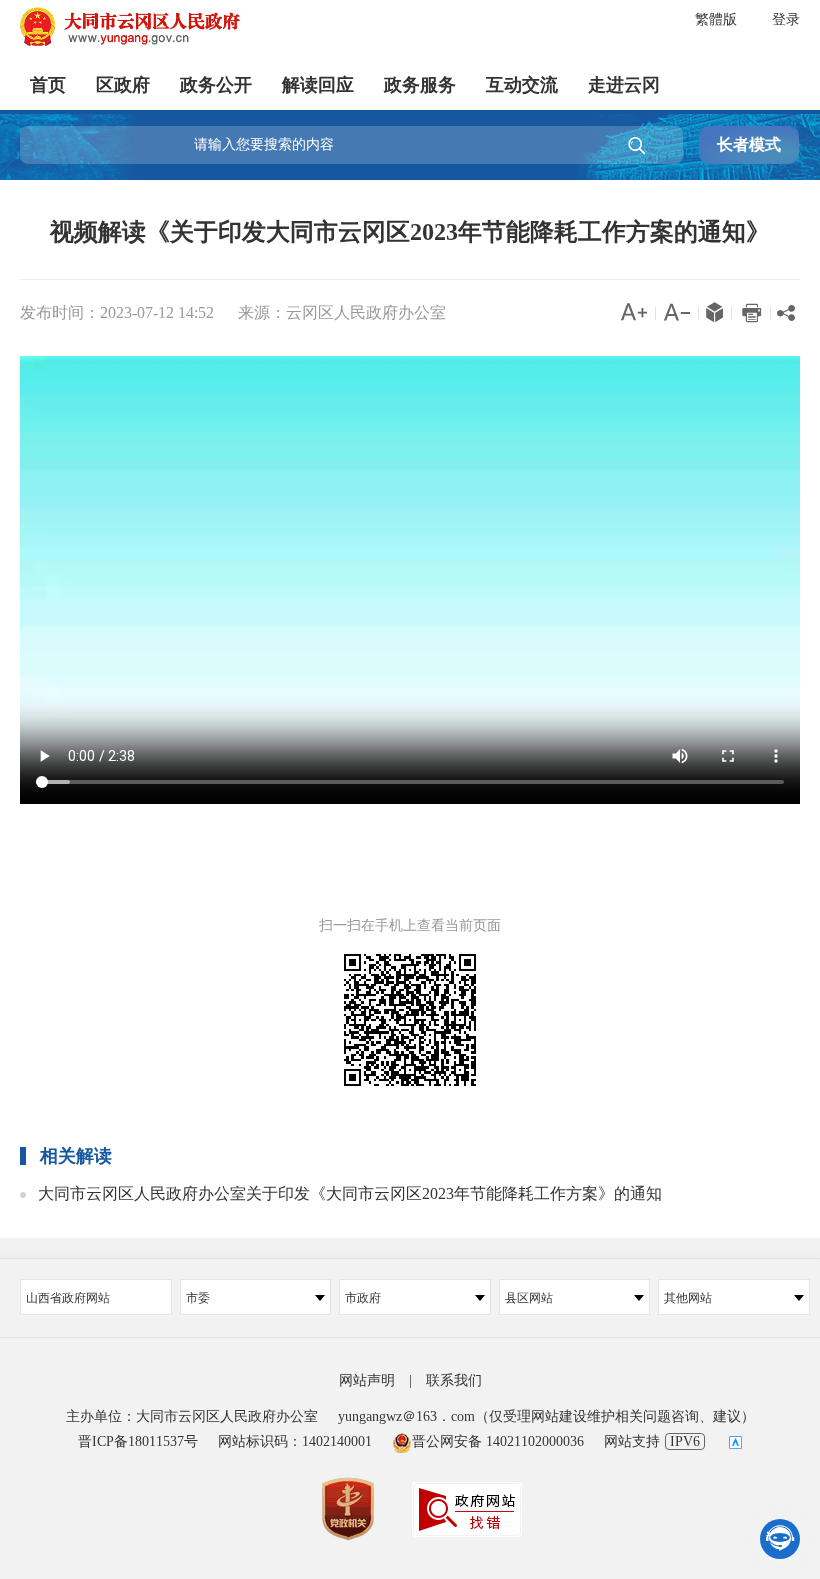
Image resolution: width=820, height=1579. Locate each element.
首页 (48, 85)
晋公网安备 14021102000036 (498, 1441)
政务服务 (420, 85)
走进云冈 (624, 85)
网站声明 (367, 1380)
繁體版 (716, 19)
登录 (786, 19)
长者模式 (749, 144)
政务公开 (216, 85)
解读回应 (318, 85)
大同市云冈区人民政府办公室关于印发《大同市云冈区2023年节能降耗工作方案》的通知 (350, 1193)
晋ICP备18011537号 (138, 1441)
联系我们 (454, 1380)
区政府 (123, 85)
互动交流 (522, 85)
